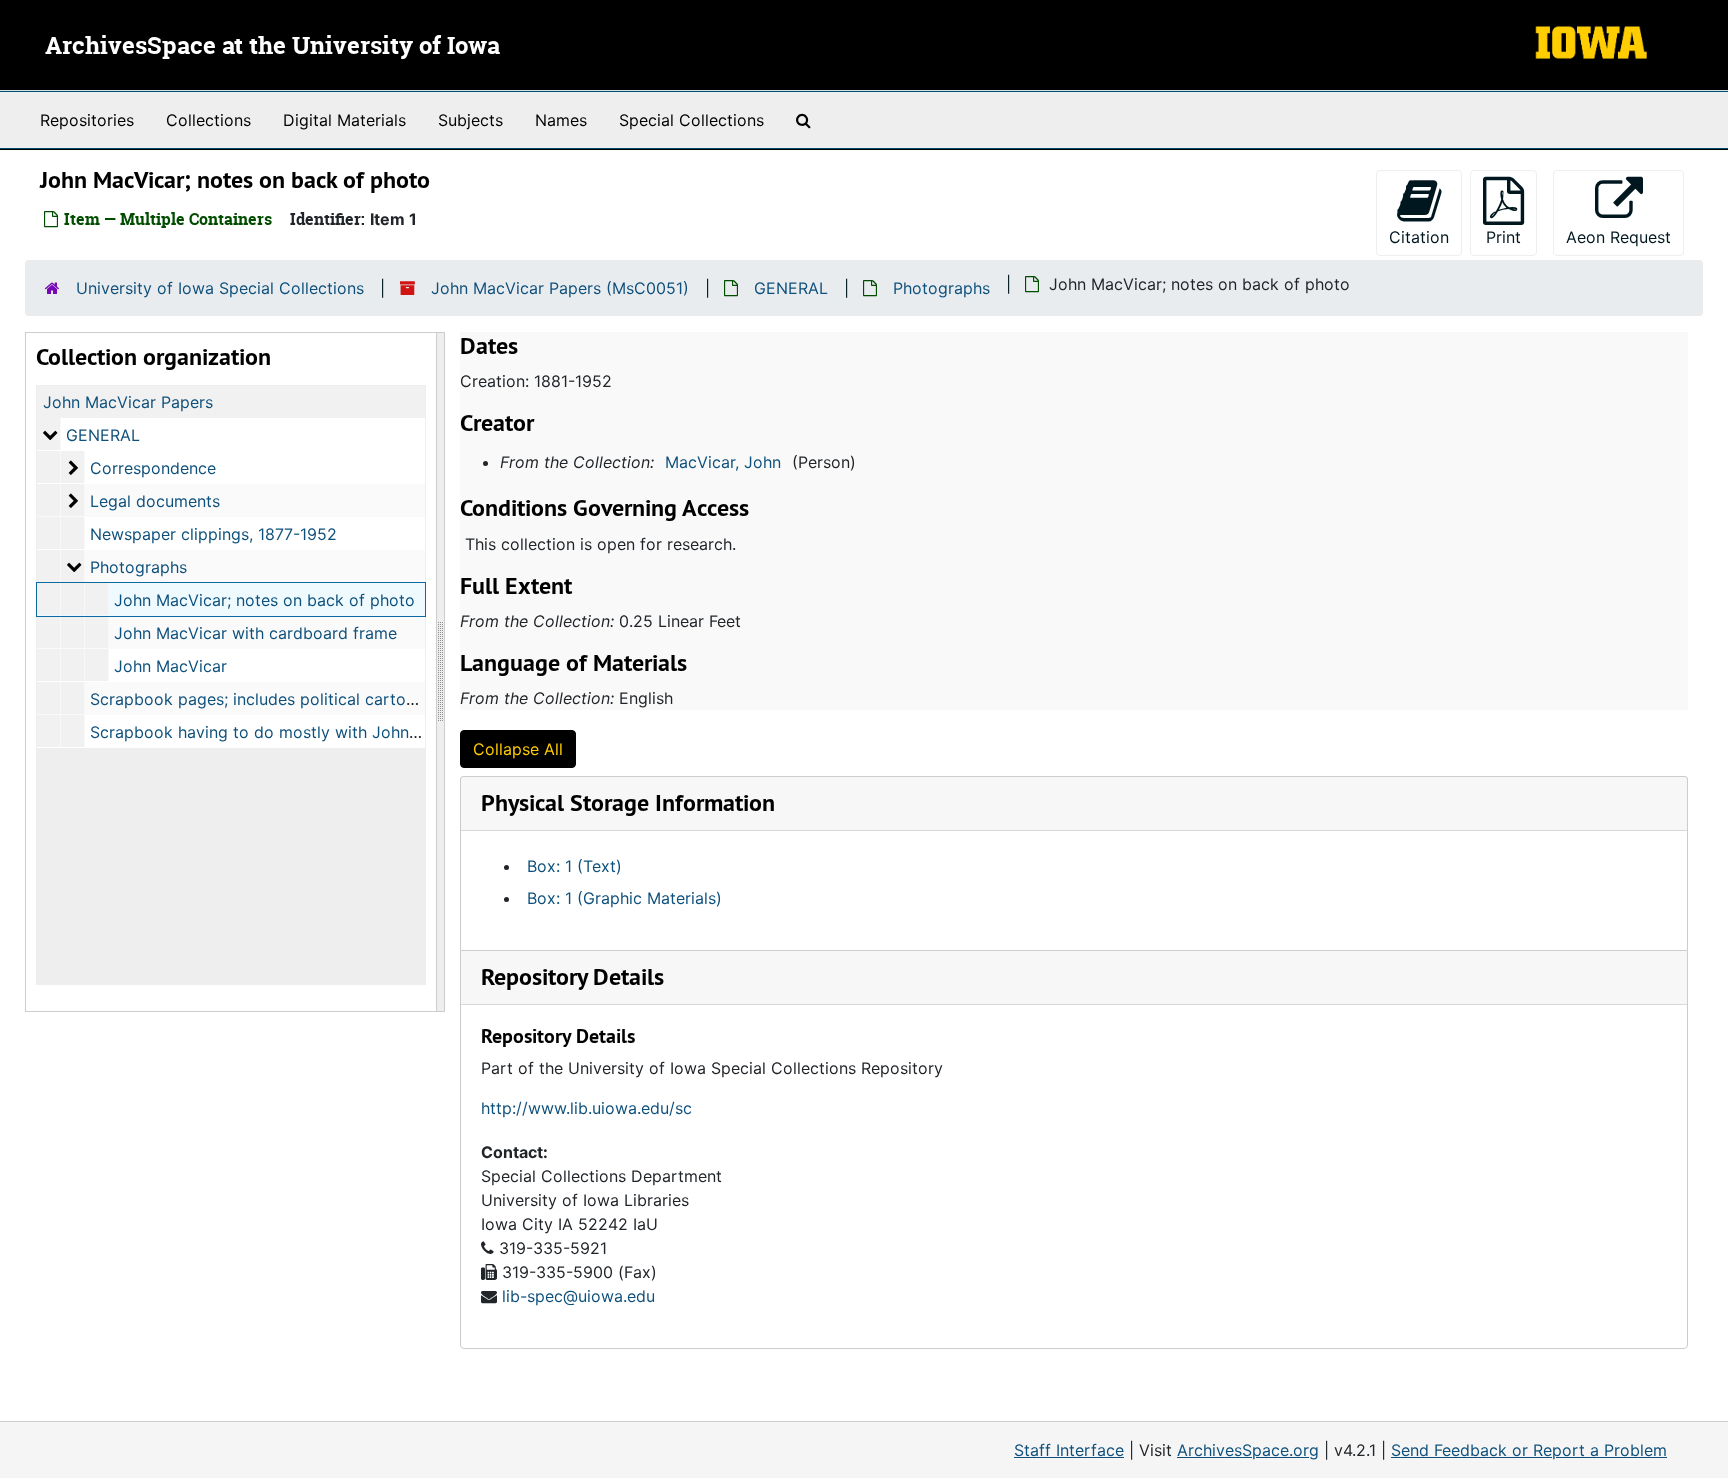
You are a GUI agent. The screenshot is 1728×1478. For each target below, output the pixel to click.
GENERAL (791, 288)
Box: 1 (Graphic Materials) (624, 898)
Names (561, 120)
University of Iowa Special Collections (220, 288)
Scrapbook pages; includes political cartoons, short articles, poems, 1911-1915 (387, 699)
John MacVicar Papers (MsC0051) (560, 288)
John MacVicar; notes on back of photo (264, 600)
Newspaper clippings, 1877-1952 (213, 534)
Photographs (941, 288)
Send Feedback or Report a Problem (1529, 1450)
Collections (208, 120)
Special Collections (691, 120)
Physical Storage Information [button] (628, 802)
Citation (1419, 237)
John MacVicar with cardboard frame (255, 633)
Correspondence (153, 468)
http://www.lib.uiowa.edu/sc (586, 1108)
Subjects (470, 120)
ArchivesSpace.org (1248, 1450)
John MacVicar (170, 666)
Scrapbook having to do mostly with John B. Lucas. (285, 732)
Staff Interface (1069, 1450)
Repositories (87, 120)
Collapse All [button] (518, 749)
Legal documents (155, 501)
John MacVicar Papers (128, 402)
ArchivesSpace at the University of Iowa (272, 47)
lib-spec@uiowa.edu (578, 1296)
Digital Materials (344, 120)
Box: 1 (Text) (574, 866)
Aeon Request (1625, 236)
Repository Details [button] (572, 976)
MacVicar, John (723, 462)
